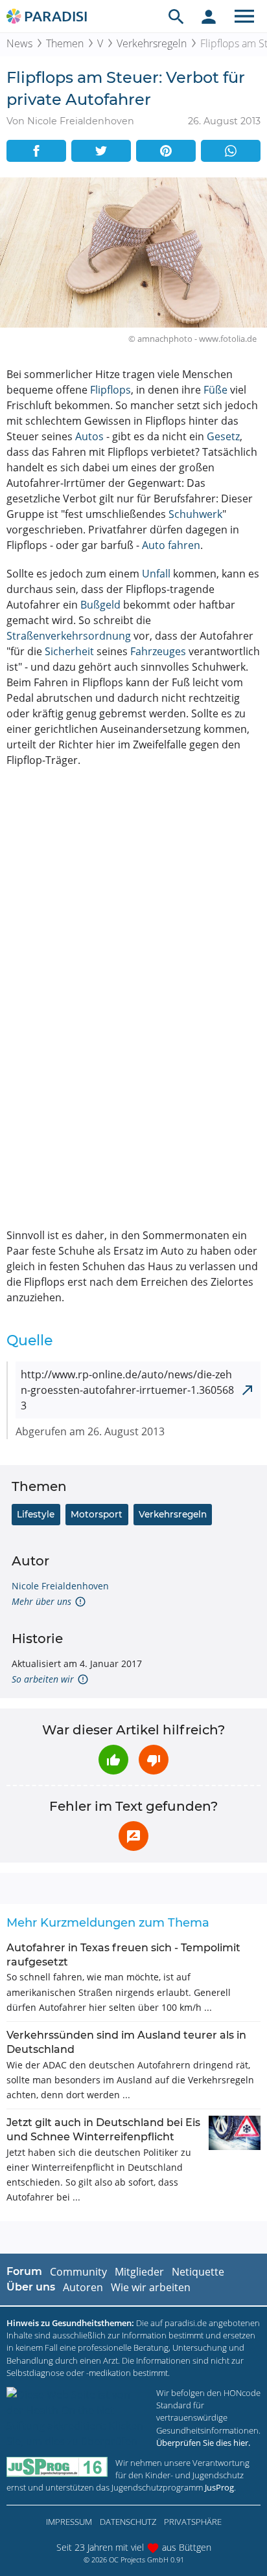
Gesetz (223, 436)
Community (78, 2272)
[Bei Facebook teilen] (36, 151)
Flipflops (110, 390)
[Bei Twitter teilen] (101, 151)
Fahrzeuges (158, 651)
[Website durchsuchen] (176, 16)
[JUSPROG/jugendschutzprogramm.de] (57, 2467)
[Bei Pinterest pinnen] (166, 151)
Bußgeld (100, 605)
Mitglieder (139, 2272)
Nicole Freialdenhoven (60, 1586)
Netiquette (198, 2272)
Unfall (156, 574)
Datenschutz (128, 2522)
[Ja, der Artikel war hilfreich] (113, 1760)
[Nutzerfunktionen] (209, 16)
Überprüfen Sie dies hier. (203, 2443)
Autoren (83, 2287)
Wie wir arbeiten (151, 2287)
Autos (89, 436)
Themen (65, 43)
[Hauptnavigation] (244, 16)
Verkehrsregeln (152, 43)
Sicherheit (69, 651)
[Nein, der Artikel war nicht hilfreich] (154, 1760)
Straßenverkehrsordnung (69, 636)
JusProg (219, 2487)
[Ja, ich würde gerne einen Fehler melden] (133, 1836)
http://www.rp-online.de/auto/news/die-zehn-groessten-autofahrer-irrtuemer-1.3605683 (127, 1390)
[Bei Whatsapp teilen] (231, 151)
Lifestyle (36, 1514)
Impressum (69, 2522)
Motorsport (97, 1514)
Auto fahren (171, 545)
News (19, 43)
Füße (215, 390)
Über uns (31, 2287)
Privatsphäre (193, 2522)
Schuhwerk (195, 514)
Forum (24, 2271)
